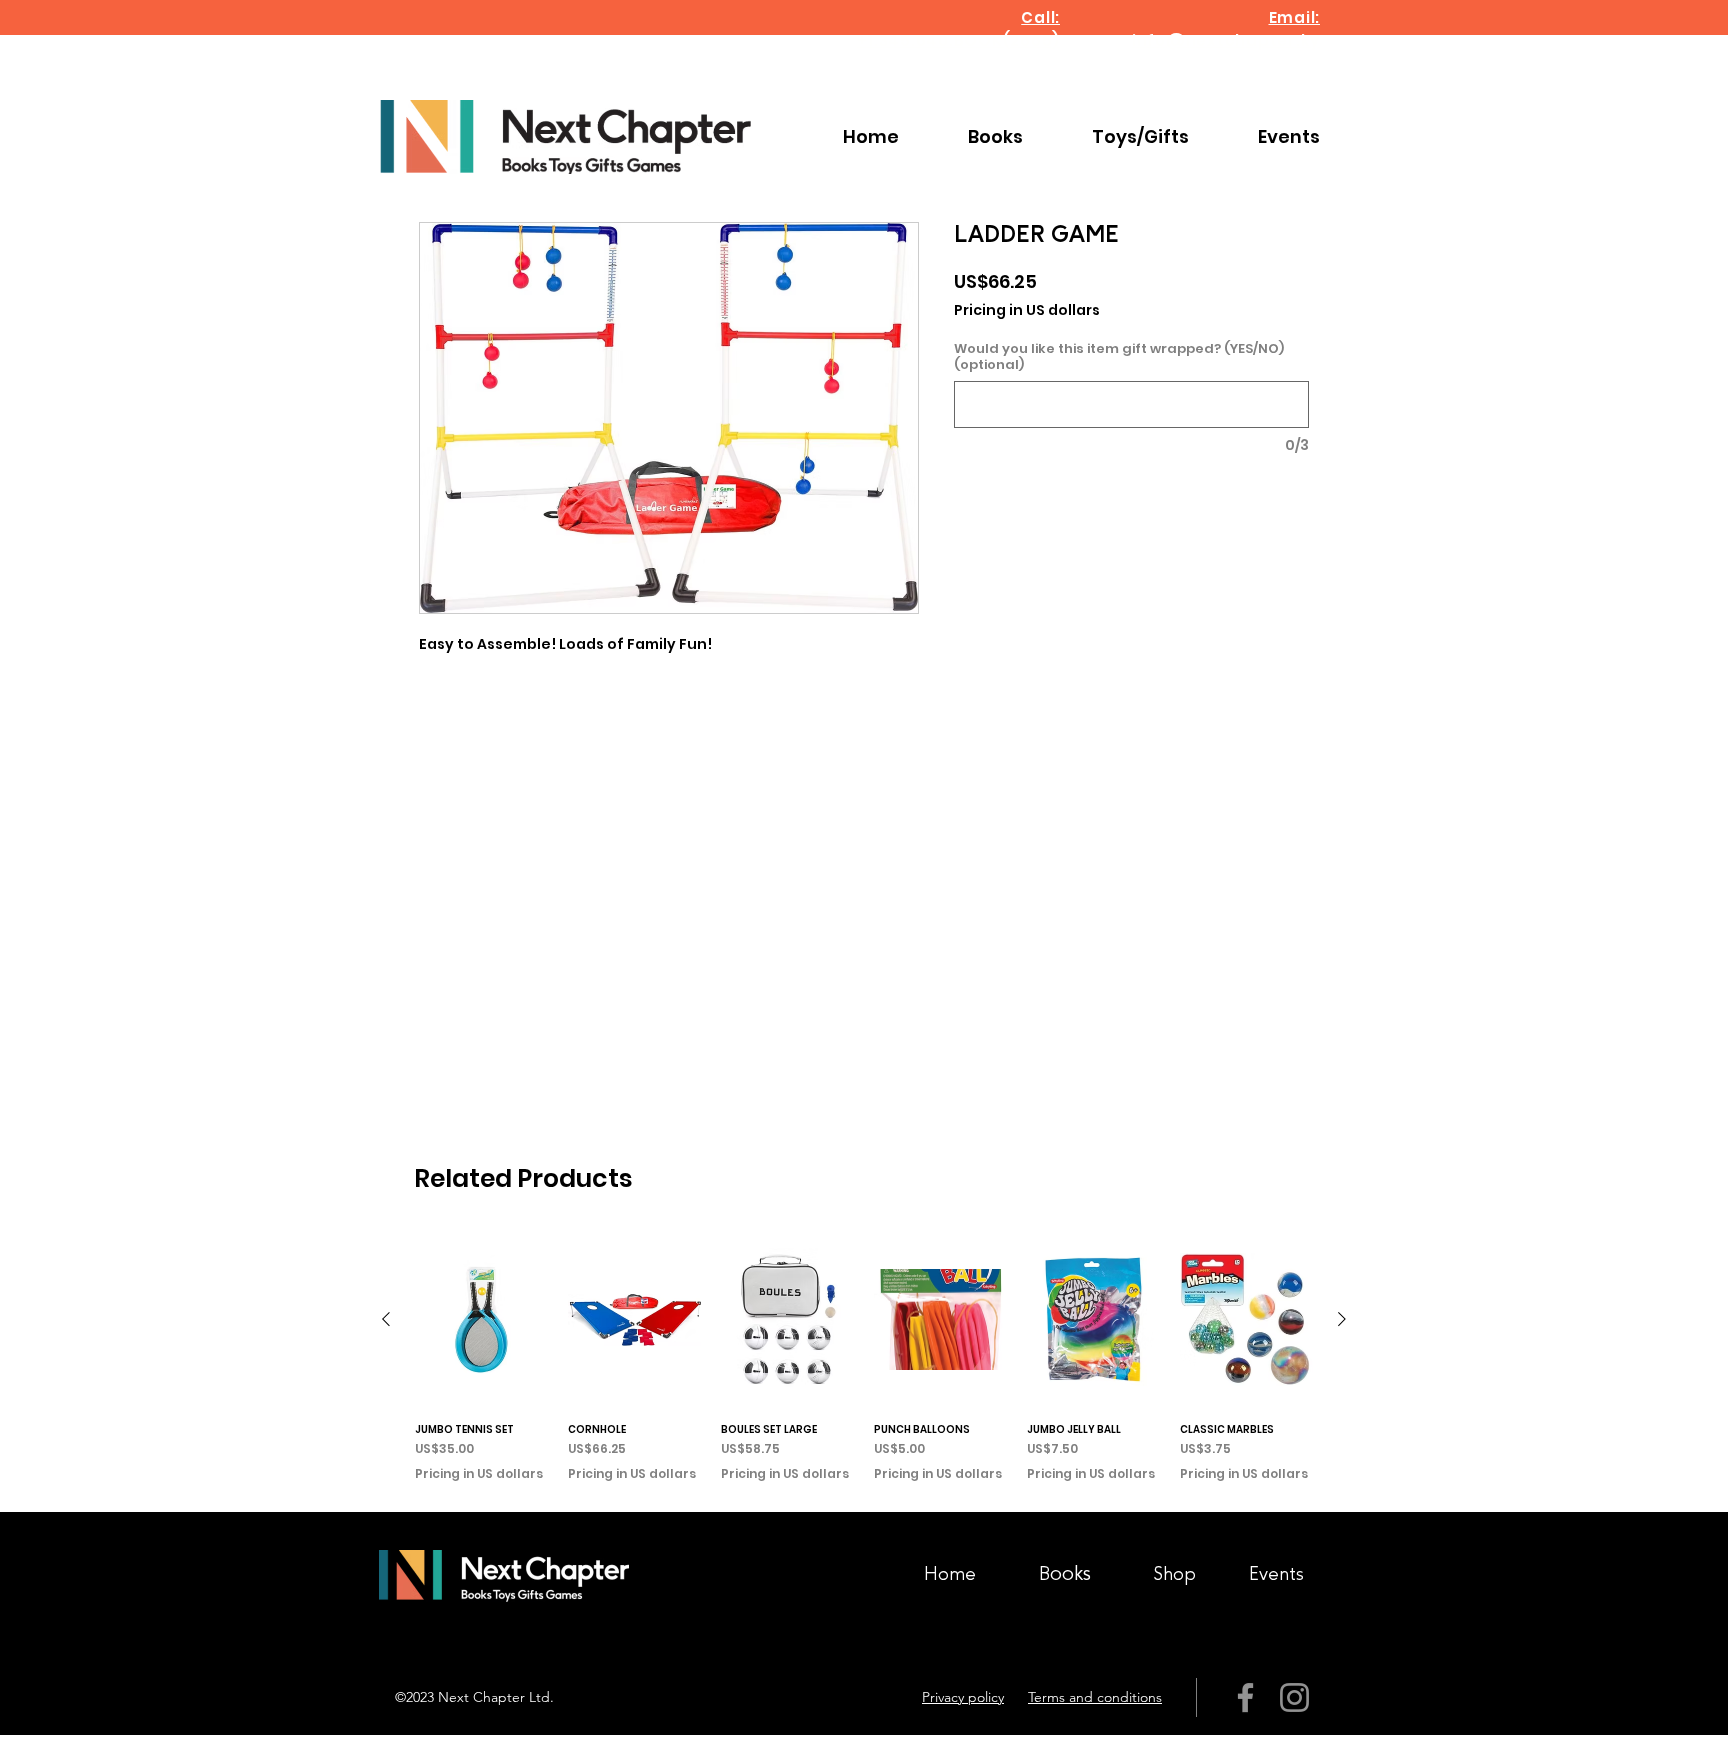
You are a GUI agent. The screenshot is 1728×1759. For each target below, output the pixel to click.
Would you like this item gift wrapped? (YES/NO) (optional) (1119, 357)
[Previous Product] (386, 1319)
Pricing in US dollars (1027, 310)
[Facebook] (1245, 1697)
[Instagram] (1294, 1697)
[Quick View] (481, 1319)
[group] (864, 1363)
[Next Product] (1342, 1319)
